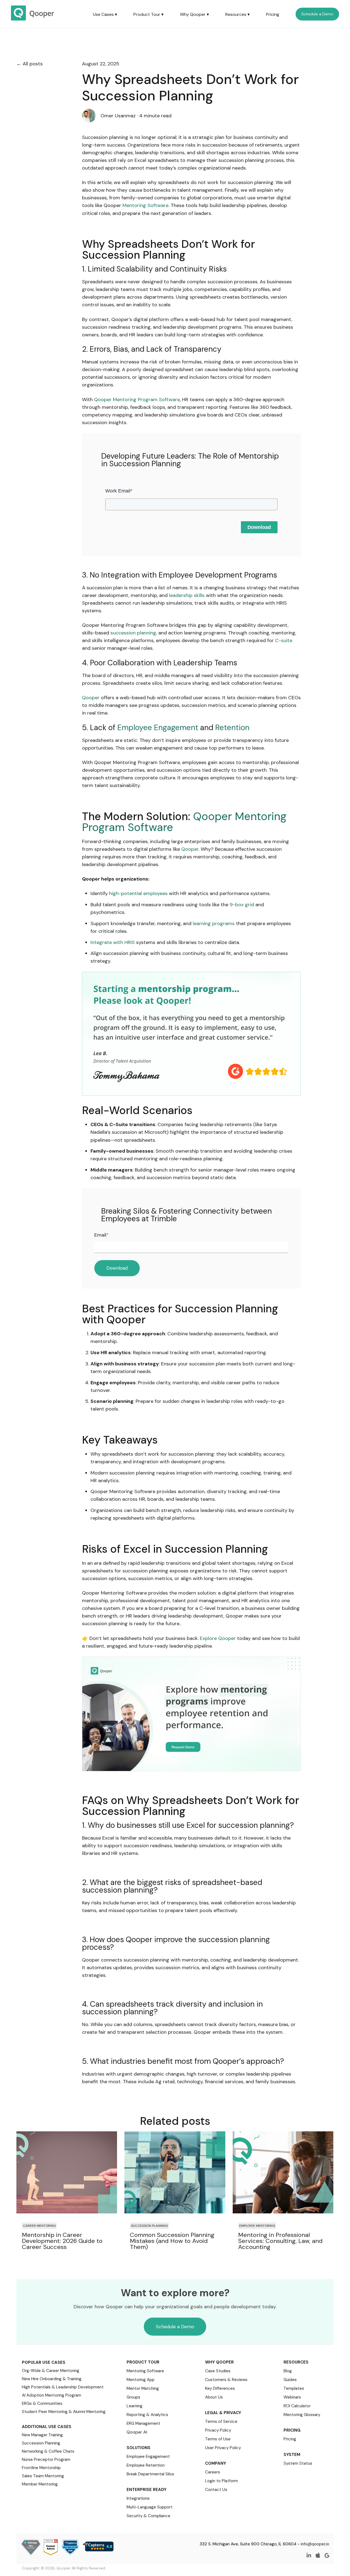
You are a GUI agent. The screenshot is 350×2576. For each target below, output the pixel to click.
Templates (294, 2388)
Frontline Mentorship (41, 2468)
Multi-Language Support (150, 2507)
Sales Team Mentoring (43, 2476)
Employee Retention (146, 2465)
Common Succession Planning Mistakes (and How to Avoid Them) (172, 2241)
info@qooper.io (315, 2544)
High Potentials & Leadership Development (63, 2387)
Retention (232, 728)
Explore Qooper (218, 1638)
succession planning (133, 633)
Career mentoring (39, 2226)
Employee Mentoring (257, 2226)
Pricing (273, 14)
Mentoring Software (145, 205)
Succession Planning (149, 2226)
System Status (298, 2463)
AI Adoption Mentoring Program (52, 2395)
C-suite (284, 640)
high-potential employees (138, 893)
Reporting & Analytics (147, 2415)
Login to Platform (221, 2481)
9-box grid (242, 905)
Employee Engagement (158, 728)
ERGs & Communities (42, 2403)
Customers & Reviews (226, 2380)
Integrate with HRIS (113, 942)
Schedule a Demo (317, 14)
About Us (214, 2397)
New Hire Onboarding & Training (52, 2379)
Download (259, 527)
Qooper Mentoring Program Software (137, 400)
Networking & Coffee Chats (48, 2451)
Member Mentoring (40, 2484)
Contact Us (216, 2490)
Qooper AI (137, 2432)
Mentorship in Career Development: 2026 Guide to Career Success (62, 2241)
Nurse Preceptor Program (46, 2460)
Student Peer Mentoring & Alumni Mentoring (64, 2412)
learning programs (214, 923)
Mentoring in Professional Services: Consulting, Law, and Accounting (280, 2241)
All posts (33, 64)
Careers (213, 2472)
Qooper (91, 698)
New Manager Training (42, 2435)
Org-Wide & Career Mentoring (51, 2371)
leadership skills (187, 595)
